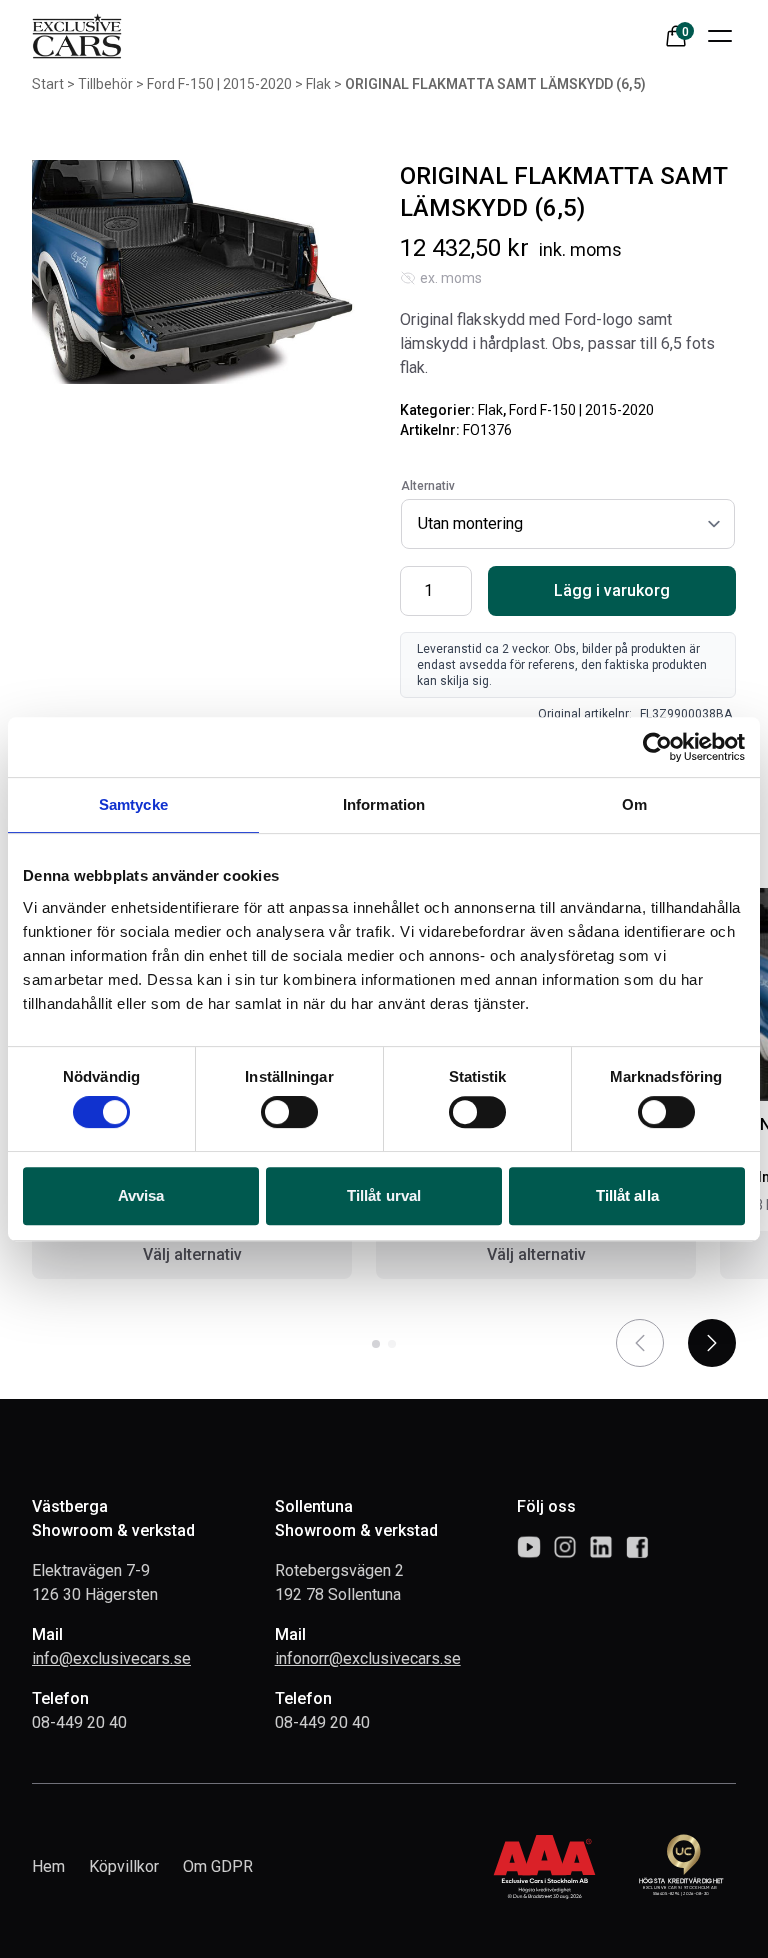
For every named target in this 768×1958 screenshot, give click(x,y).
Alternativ (428, 486)
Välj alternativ (192, 1254)
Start (48, 84)
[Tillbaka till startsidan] (77, 36)
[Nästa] (712, 1343)
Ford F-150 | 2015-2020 (219, 84)
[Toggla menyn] (720, 36)
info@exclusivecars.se (111, 1658)
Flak (318, 84)
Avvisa (141, 1195)
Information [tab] (384, 804)
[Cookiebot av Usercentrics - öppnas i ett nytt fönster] (657, 747)
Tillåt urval (384, 1195)
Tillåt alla (627, 1195)
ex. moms (451, 278)
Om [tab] (634, 804)
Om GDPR (218, 1866)
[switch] (289, 1112)
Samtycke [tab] (133, 804)
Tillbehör (105, 84)
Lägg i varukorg (612, 590)
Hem (48, 1866)
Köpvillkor (124, 1866)
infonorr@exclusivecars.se (368, 1658)
